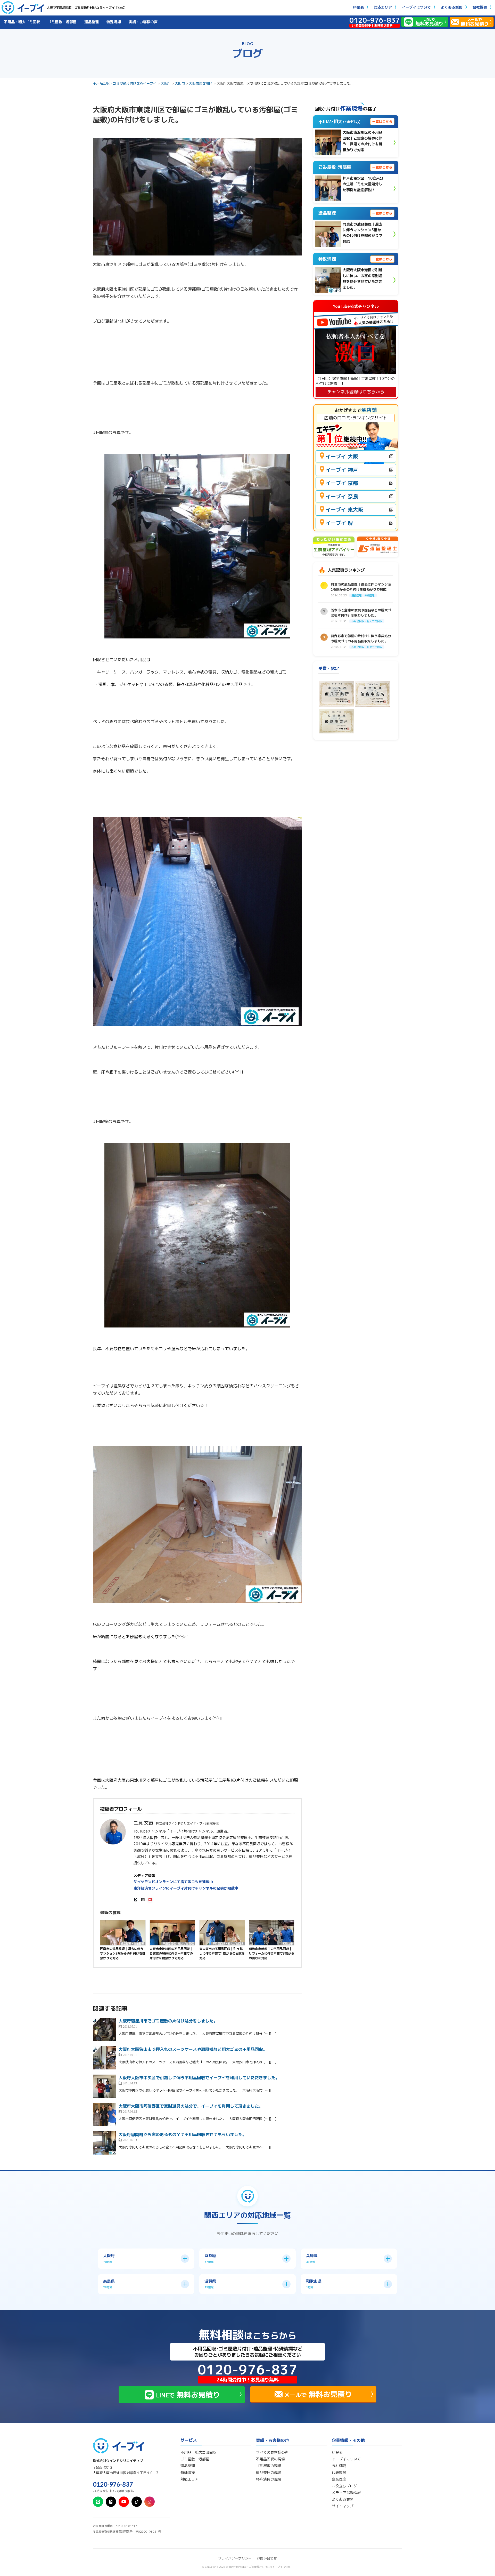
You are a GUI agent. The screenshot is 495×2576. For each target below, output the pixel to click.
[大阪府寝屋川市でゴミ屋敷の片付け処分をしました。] (104, 2029)
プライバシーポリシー (235, 2558)
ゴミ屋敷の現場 (269, 2466)
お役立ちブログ (344, 2486)
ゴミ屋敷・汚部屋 (62, 22)
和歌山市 (288, 1943)
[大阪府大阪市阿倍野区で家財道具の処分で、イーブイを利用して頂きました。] (104, 2115)
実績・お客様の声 (143, 22)
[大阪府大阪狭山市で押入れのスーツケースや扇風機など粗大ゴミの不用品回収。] (104, 2058)
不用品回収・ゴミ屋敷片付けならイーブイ (125, 83)
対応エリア (383, 7)
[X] (136, 1899)
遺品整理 (92, 22)
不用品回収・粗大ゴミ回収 (178, 1943)
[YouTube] (150, 1899)
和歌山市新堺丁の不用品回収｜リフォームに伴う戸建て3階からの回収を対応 (271, 1953)
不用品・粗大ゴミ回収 (22, 22)
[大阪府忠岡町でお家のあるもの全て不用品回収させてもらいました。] (104, 2143)
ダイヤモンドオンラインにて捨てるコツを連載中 (173, 1882)
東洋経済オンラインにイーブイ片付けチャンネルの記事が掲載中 (186, 1888)
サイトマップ (343, 2506)
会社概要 (480, 7)
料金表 (358, 7)
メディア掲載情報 (346, 2493)
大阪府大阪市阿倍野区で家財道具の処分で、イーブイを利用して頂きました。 (191, 2106)
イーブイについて (416, 7)
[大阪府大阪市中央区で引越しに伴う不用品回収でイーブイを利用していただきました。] (104, 2086)
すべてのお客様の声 (272, 2452)
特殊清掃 (114, 22)
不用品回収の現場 (270, 2459)
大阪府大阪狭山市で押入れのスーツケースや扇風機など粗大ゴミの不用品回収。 (193, 2049)
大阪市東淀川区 (201, 83)
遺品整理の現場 (269, 2473)
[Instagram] (143, 1899)
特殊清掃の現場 (269, 2479)
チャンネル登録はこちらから (356, 392)
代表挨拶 (339, 2473)
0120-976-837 (113, 2484)
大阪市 (180, 83)
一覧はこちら (382, 122)
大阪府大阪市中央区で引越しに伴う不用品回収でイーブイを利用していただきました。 (199, 2078)
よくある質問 (452, 7)
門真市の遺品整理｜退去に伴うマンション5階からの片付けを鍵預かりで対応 (123, 1953)
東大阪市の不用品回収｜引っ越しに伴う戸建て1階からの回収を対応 (222, 1953)
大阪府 (166, 83)
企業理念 (339, 2479)
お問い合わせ (267, 2558)
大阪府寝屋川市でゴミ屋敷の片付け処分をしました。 (168, 2021)
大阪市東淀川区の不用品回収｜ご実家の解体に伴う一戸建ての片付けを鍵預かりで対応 (171, 1953)
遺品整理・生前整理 (133, 1943)
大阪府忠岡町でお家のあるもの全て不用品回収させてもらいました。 (183, 2134)
